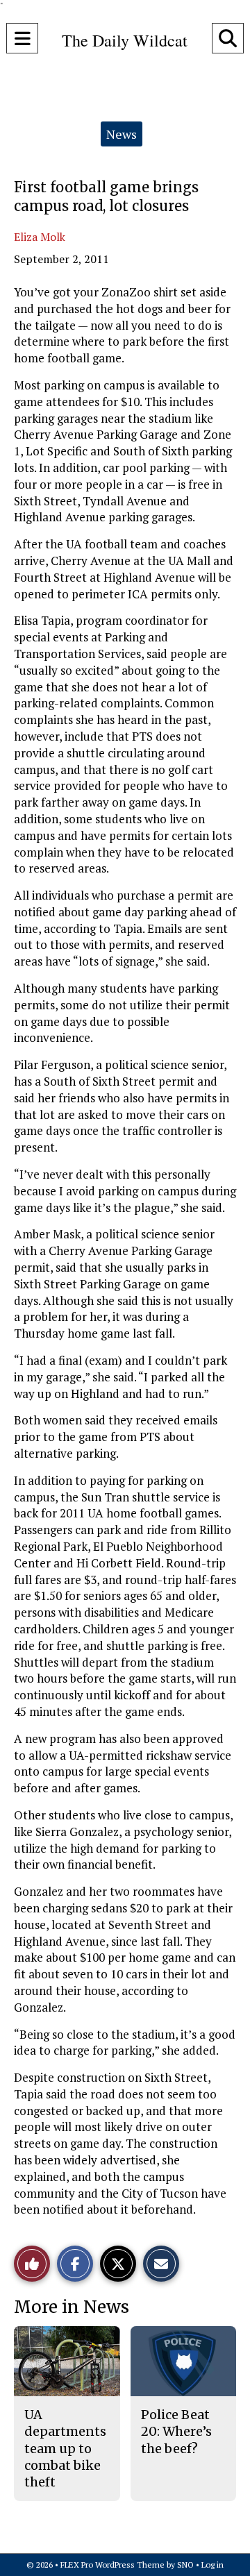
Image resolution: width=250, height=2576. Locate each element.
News (122, 134)
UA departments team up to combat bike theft (65, 2448)
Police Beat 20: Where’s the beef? (176, 2432)
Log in (212, 2565)
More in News (72, 2307)
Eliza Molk (40, 237)
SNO (185, 2565)
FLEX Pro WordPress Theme (112, 2565)
